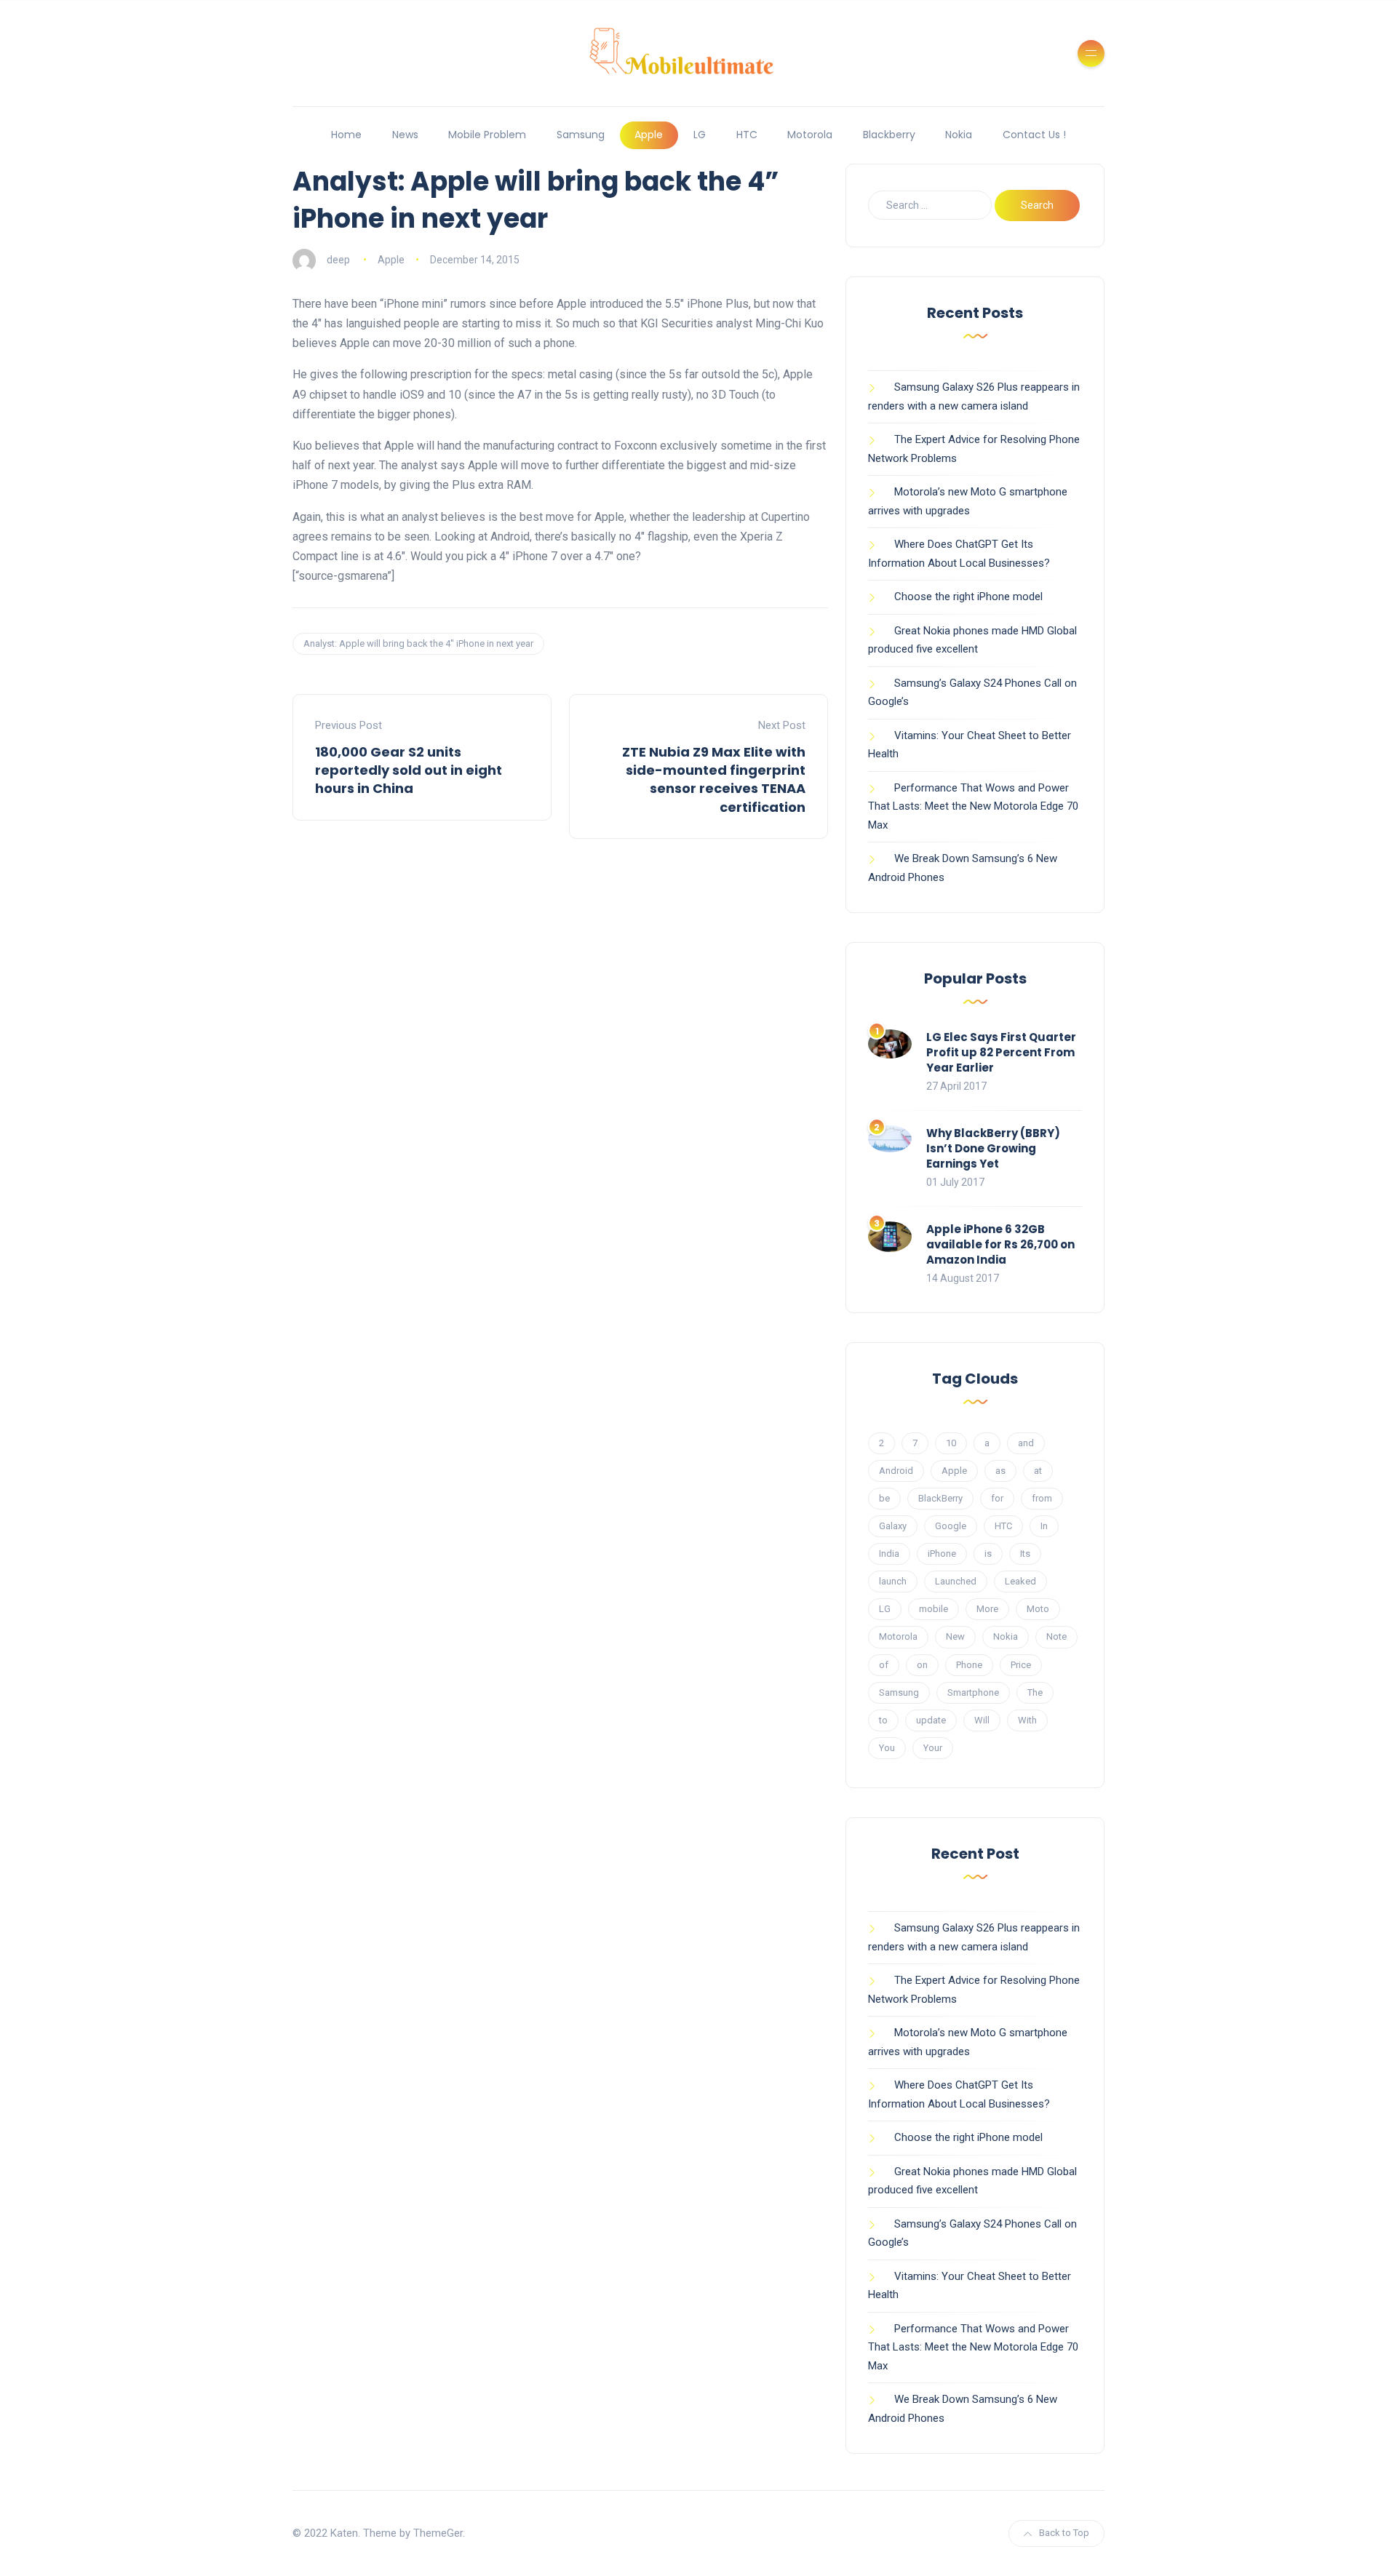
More (987, 1609)
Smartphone (973, 1692)
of (884, 1665)
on (922, 1665)
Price (1021, 1665)
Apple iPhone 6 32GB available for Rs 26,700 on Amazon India (1000, 1244)
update (931, 1720)
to (883, 1720)
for (997, 1498)
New (955, 1636)
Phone (969, 1665)
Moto (1038, 1609)
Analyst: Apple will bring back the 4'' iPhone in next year (418, 643)
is (988, 1554)
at (1038, 1471)
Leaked (1020, 1581)
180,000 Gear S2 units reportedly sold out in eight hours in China (409, 770)
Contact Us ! (1034, 135)
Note (1056, 1636)
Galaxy (893, 1526)
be (884, 1498)
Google (951, 1526)
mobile (934, 1609)
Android (896, 1471)
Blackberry (889, 135)
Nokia (959, 135)
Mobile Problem (487, 135)
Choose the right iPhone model (968, 597)
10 (951, 1443)
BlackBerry (940, 1498)
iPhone (942, 1554)
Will (982, 1720)
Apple (649, 135)
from (1042, 1498)
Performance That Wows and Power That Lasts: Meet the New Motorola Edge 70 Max (973, 806)
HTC (747, 135)
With (1027, 1720)
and (1026, 1443)
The (1035, 1692)
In (1044, 1526)
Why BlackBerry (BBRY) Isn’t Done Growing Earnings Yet (993, 1148)
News (405, 135)
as (1000, 1471)
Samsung (581, 135)
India (889, 1554)
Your (933, 1748)
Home (346, 135)
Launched (956, 1581)
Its (1025, 1554)
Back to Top (1064, 2533)
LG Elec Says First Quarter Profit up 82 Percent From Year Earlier (1001, 1052)
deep (338, 260)
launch (893, 1581)
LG (700, 135)
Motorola (810, 135)
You (887, 1748)
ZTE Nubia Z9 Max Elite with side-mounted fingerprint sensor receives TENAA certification (714, 779)
